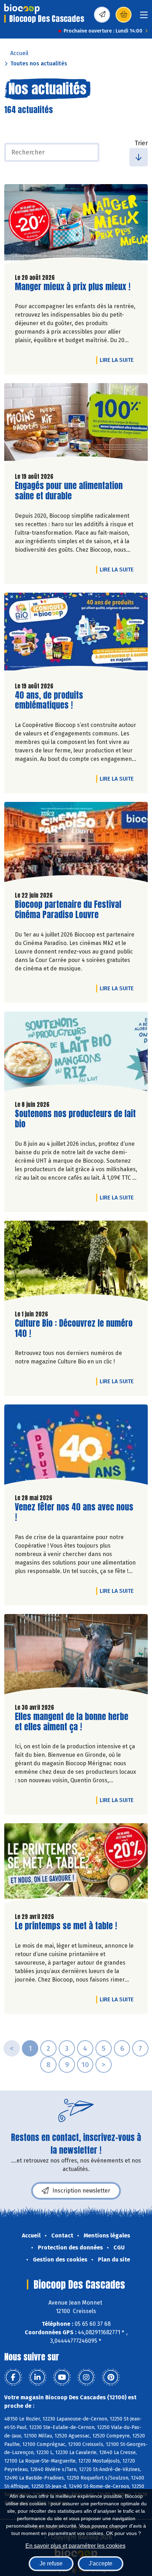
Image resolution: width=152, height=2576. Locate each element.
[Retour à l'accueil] (22, 9)
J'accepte (101, 2563)
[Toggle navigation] (144, 17)
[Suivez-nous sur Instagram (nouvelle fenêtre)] (86, 2377)
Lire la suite (118, 360)
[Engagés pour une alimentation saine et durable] (76, 425)
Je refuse (51, 2563)
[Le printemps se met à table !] (76, 1865)
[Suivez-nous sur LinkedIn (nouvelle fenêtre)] (37, 2377)
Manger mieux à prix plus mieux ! (73, 287)
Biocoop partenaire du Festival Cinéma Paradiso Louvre (68, 910)
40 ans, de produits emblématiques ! (55, 700)
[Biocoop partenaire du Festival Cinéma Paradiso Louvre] (76, 844)
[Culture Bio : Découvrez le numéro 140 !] (76, 1263)
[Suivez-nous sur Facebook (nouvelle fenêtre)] (13, 2377)
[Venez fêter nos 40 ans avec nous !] (76, 1446)
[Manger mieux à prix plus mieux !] (76, 226)
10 (85, 2065)
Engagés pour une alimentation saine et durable (69, 491)
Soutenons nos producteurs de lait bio (75, 1119)
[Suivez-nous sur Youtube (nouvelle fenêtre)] (62, 2377)
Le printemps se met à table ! (66, 1926)
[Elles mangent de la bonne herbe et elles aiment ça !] (76, 1656)
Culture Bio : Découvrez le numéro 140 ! (74, 1328)
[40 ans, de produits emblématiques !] (76, 635)
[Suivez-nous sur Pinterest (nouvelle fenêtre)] (111, 2377)
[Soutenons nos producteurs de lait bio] (76, 1053)
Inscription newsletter (81, 2191)
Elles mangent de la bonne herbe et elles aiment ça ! (72, 1722)
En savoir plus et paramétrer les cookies (75, 2546)
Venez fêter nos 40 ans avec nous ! (74, 1512)
